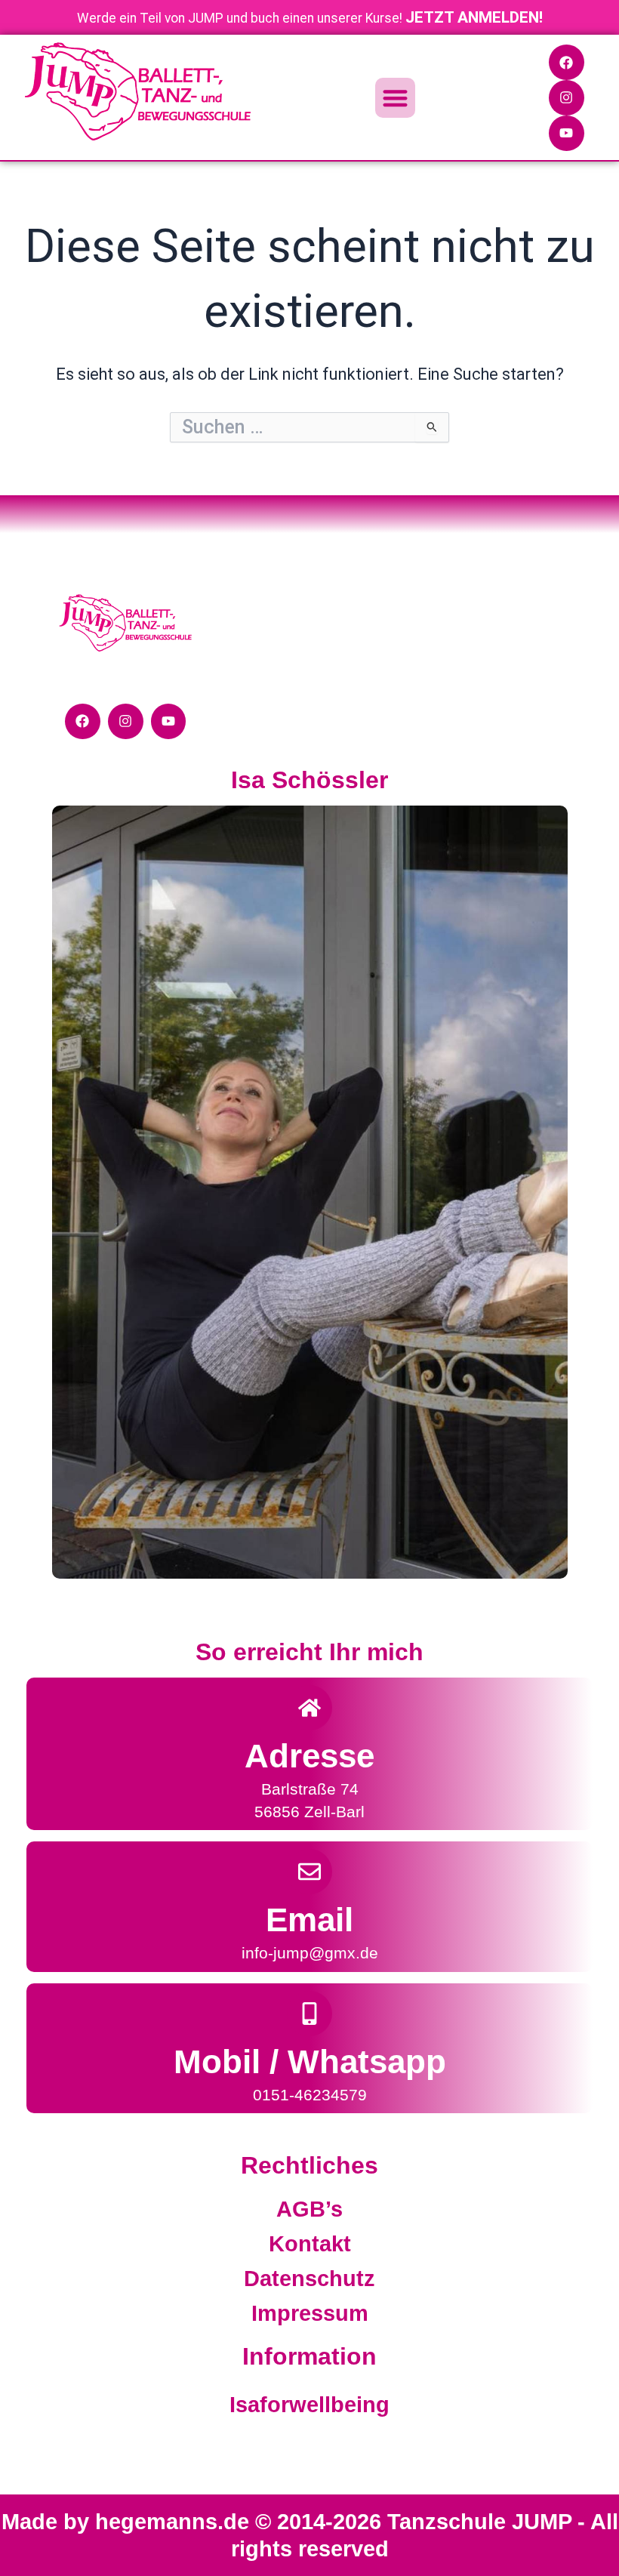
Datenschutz (309, 2279)
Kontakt (310, 2244)
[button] (395, 98)
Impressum (310, 2313)
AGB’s (309, 2209)
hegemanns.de (175, 2522)
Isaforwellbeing (309, 2405)
